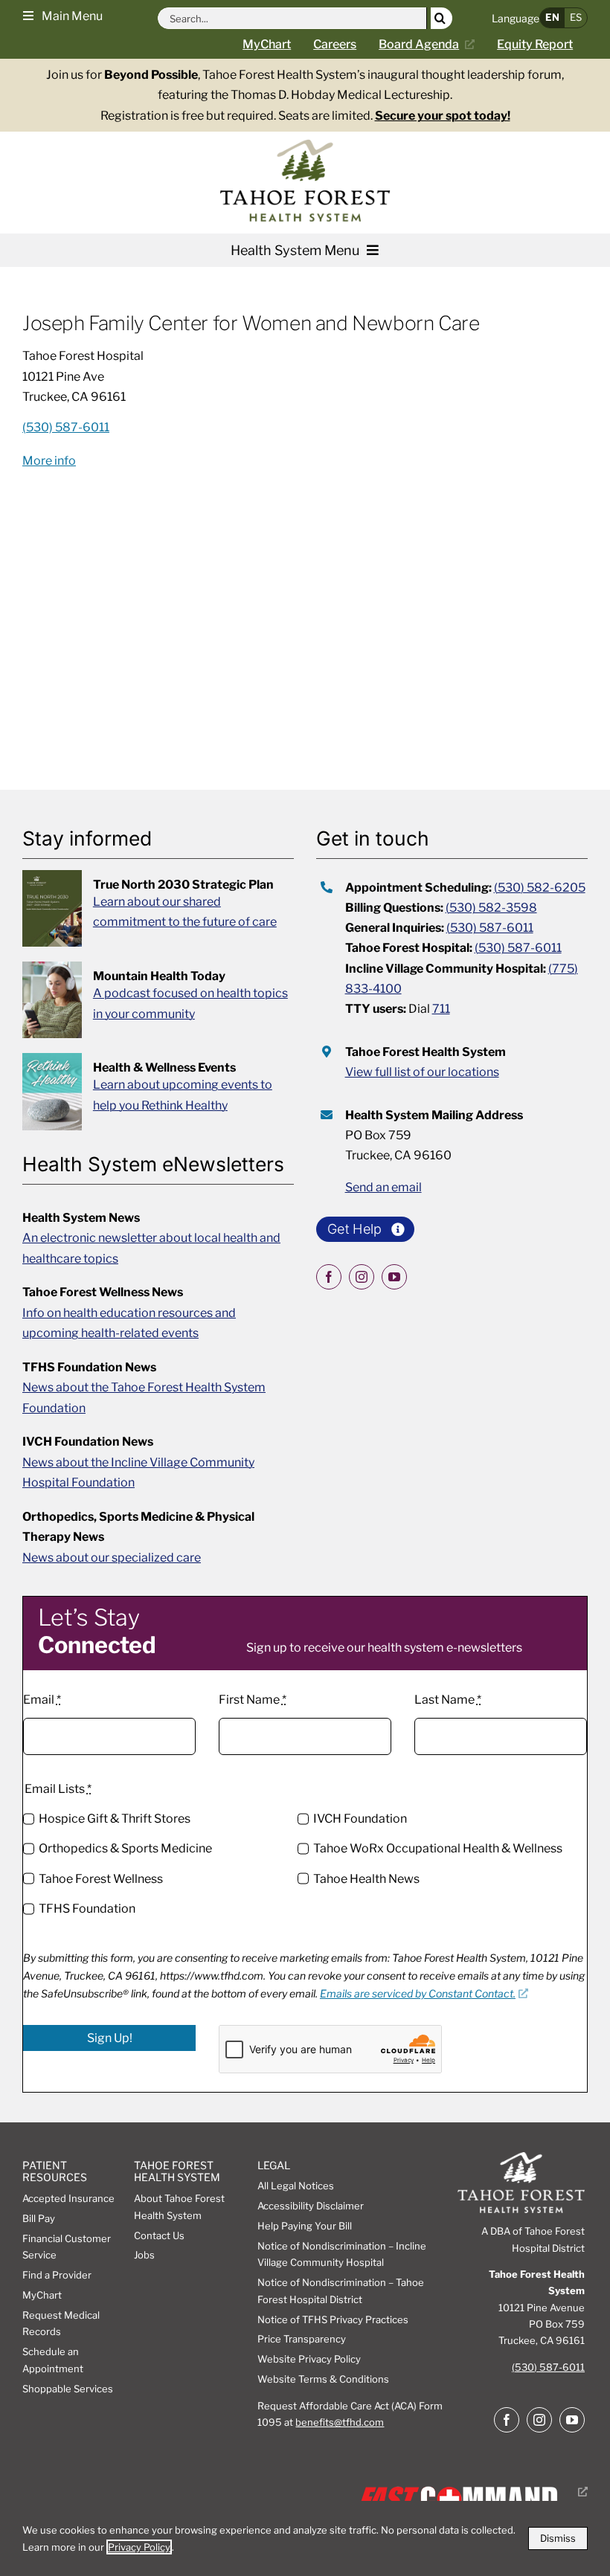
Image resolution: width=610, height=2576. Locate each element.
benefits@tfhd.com (340, 2422)
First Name (253, 1700)
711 (441, 1009)
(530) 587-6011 (490, 928)
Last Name (448, 1700)
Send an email (383, 1187)
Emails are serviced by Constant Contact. (418, 1993)
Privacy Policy (139, 2547)
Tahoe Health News (366, 1879)
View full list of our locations (422, 1072)
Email (42, 1700)
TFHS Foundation (87, 1909)
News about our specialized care (112, 1558)
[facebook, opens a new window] (329, 1277)
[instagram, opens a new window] (362, 1277)
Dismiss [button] (558, 2538)
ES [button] (576, 17)
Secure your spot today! (443, 116)
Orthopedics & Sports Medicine (125, 1848)
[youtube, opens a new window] (394, 1277)
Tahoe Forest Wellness (101, 1879)
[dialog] (305, 2538)
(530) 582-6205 (540, 888)
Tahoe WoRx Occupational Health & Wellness (438, 1848)
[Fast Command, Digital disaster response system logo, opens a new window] (470, 2492)
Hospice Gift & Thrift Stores (115, 1819)
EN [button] (552, 17)
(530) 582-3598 (491, 908)
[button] (63, 15)
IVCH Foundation (360, 1819)
